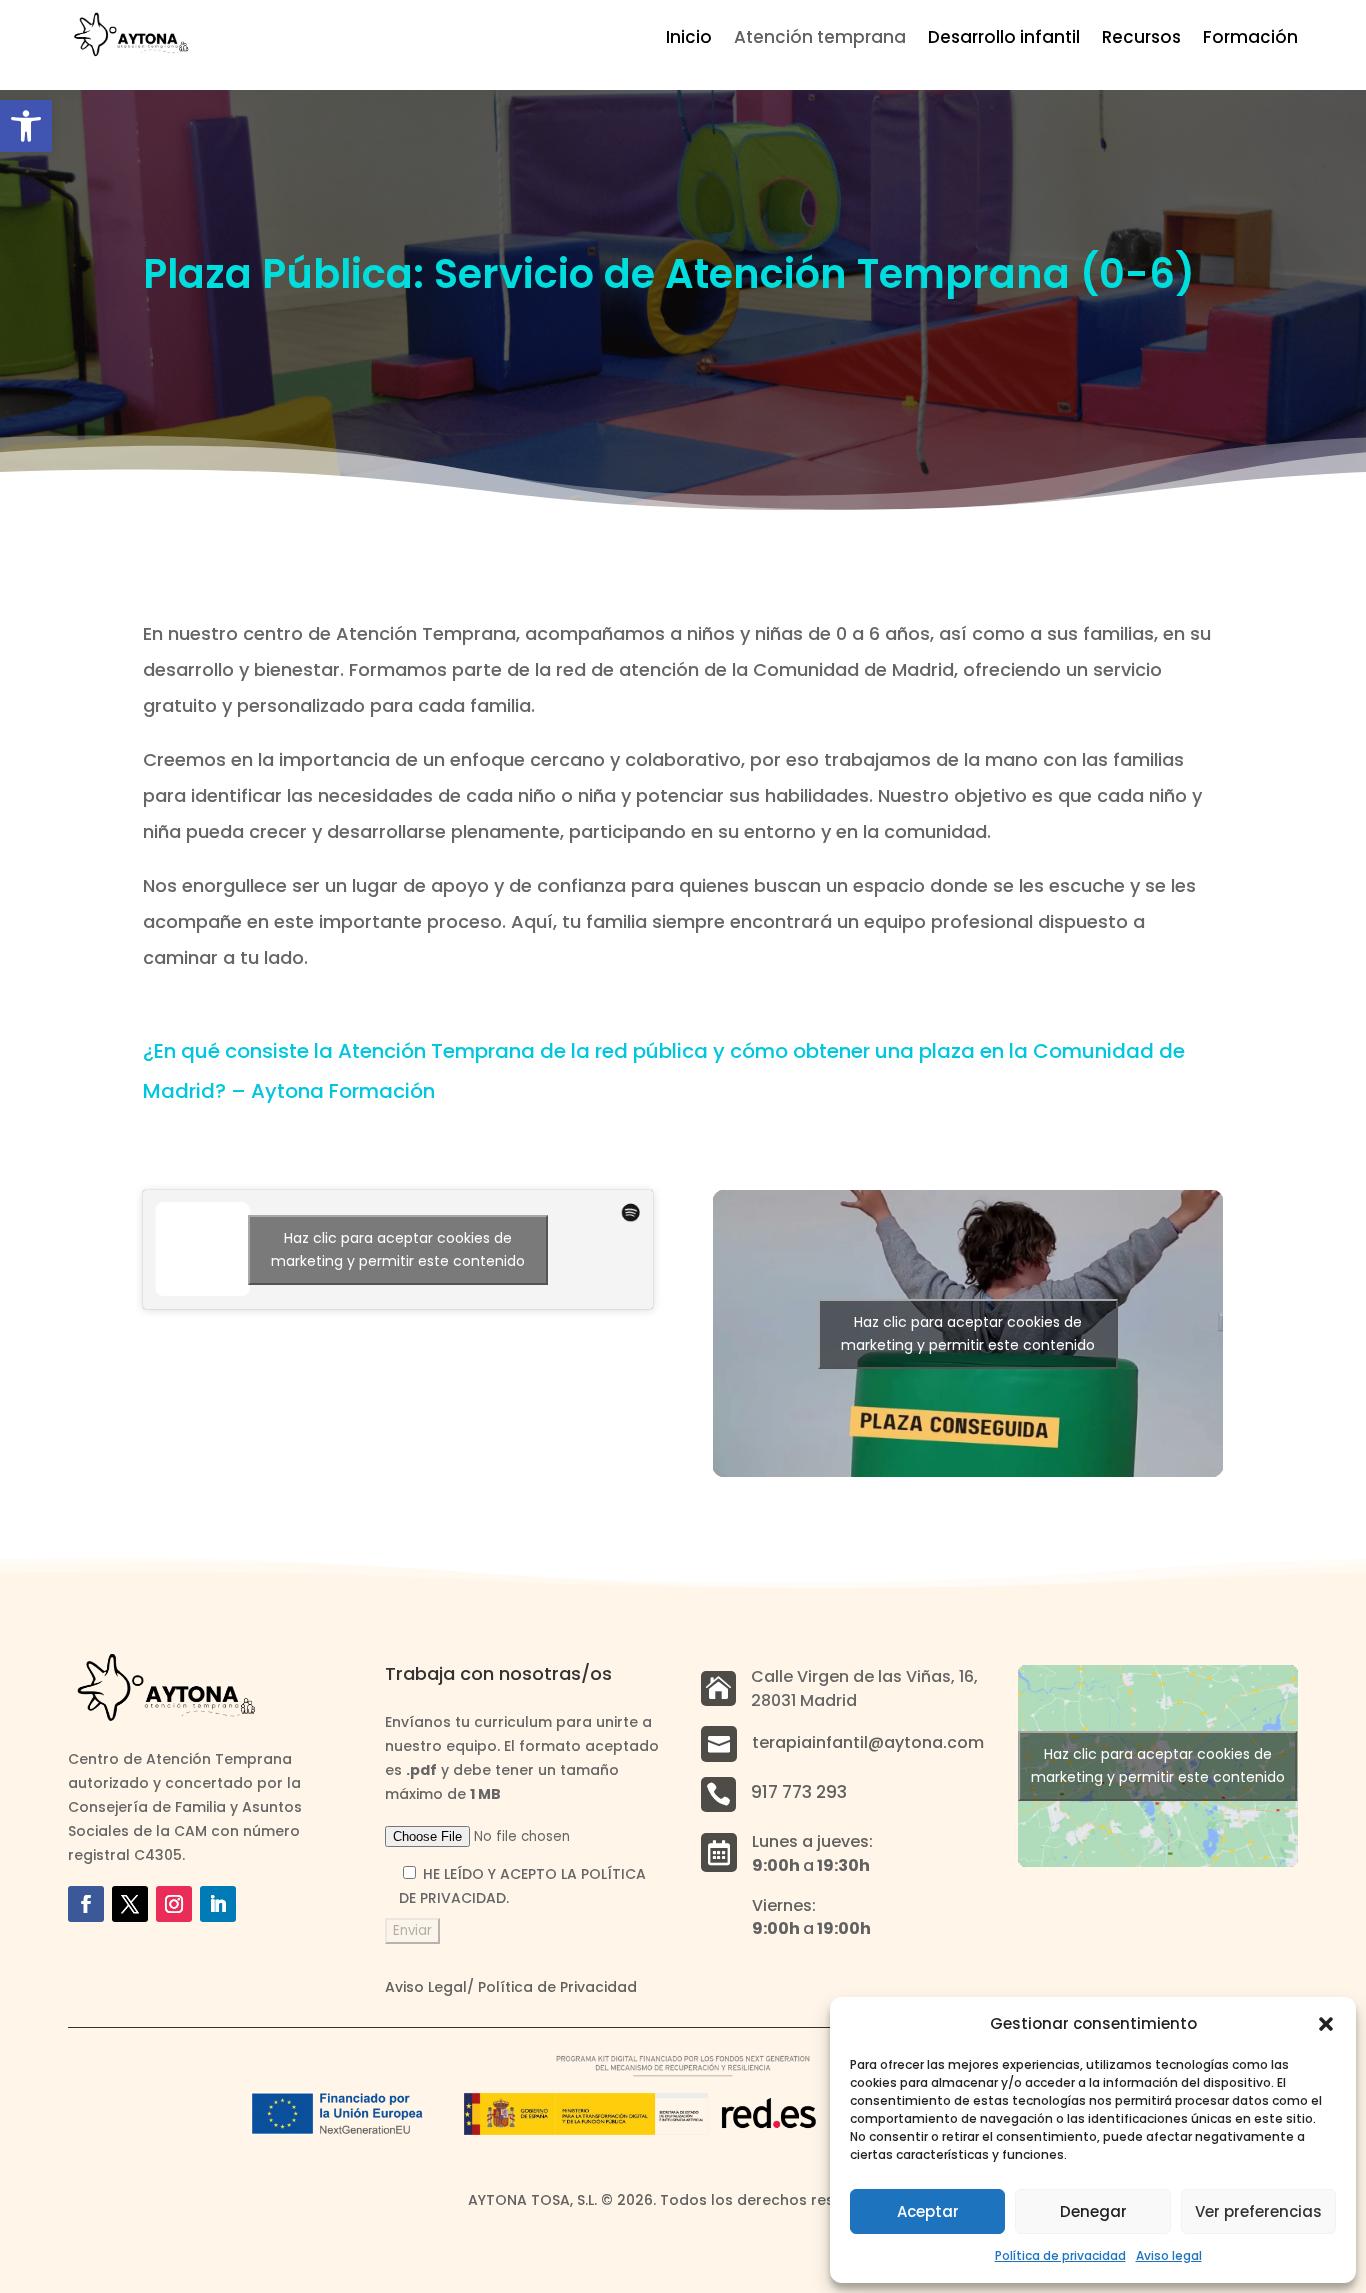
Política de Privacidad (557, 1987)
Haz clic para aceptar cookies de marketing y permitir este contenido (398, 1249)
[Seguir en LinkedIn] (218, 1904)
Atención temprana (820, 39)
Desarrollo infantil (1004, 39)
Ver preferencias (1258, 2211)
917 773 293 (799, 1792)
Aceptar (928, 2211)
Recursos (1141, 39)
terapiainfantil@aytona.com (868, 1742)
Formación (1250, 39)
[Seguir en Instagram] (174, 1904)
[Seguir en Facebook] (86, 1904)
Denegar (1093, 2211)
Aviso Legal (426, 1987)
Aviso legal (1169, 2255)
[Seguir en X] (130, 1904)
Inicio (689, 39)
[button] (26, 126)
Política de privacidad (1060, 2255)
